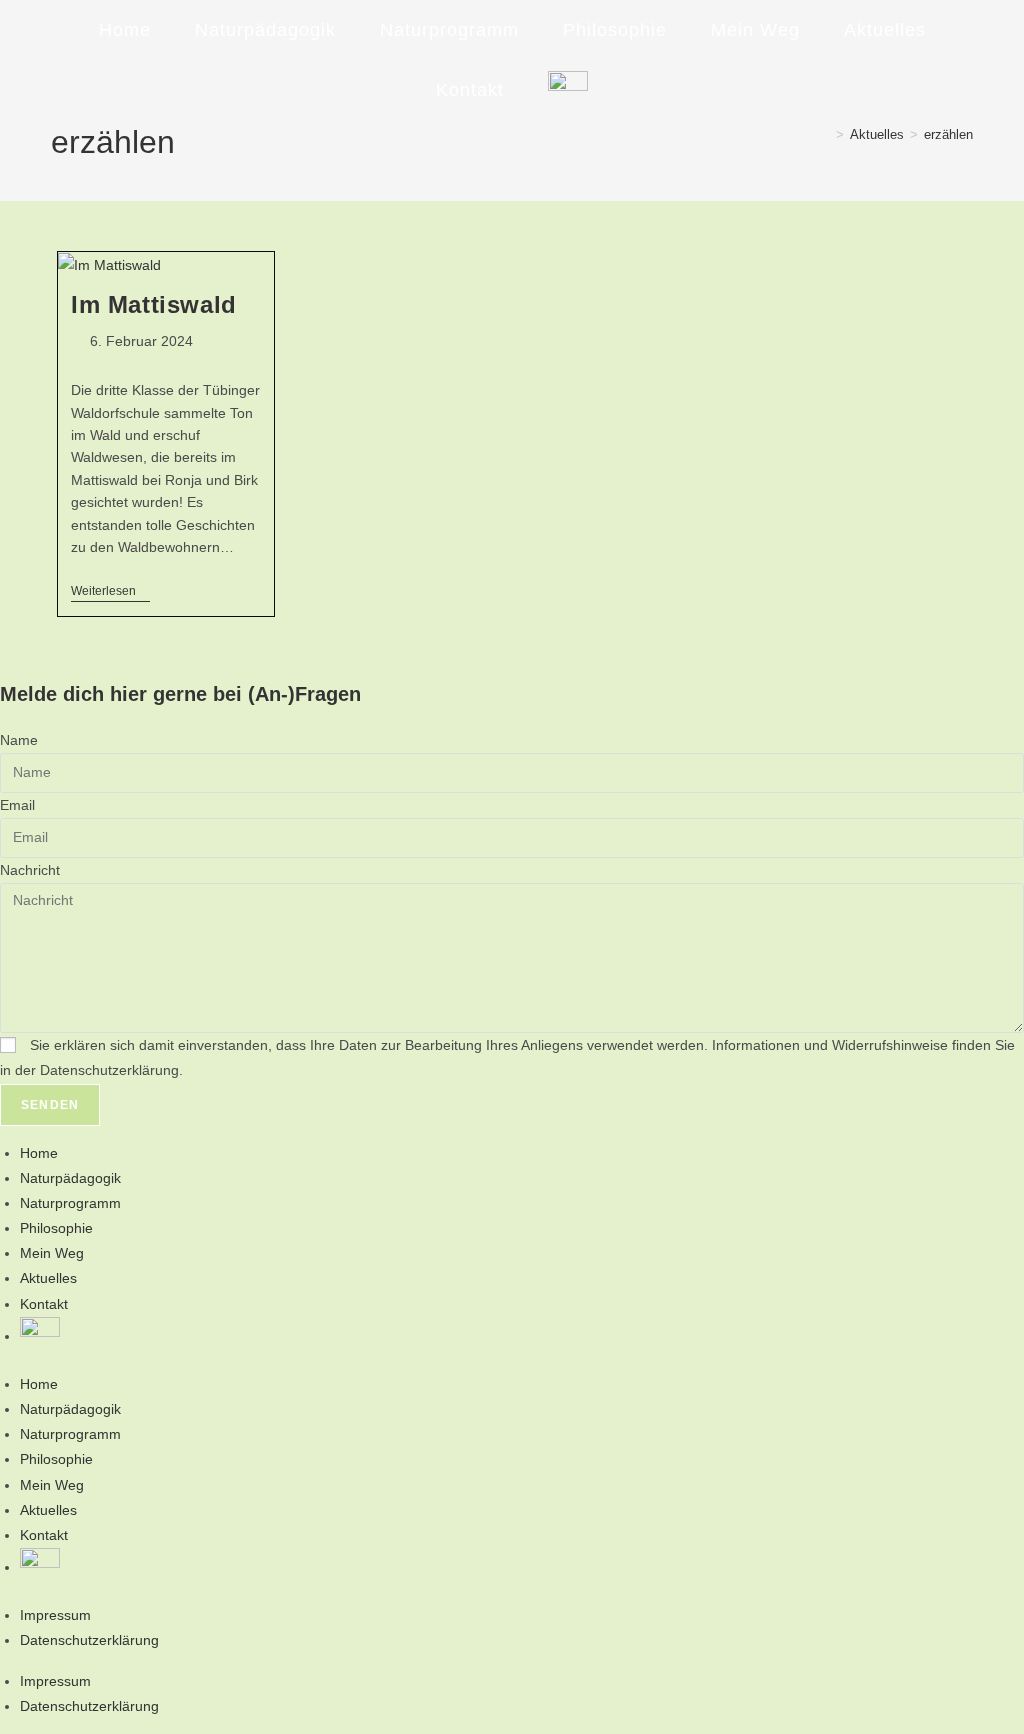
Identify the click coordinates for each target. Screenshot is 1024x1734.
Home (39, 1153)
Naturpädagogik (70, 1178)
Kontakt (44, 1304)
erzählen (948, 134)
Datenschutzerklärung (89, 1640)
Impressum (55, 1615)
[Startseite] (825, 134)
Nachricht (30, 870)
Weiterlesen (110, 592)
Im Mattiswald (154, 304)
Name (19, 740)
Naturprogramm (70, 1203)
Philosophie (56, 1228)
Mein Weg (52, 1253)
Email (17, 805)
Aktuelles (48, 1278)
